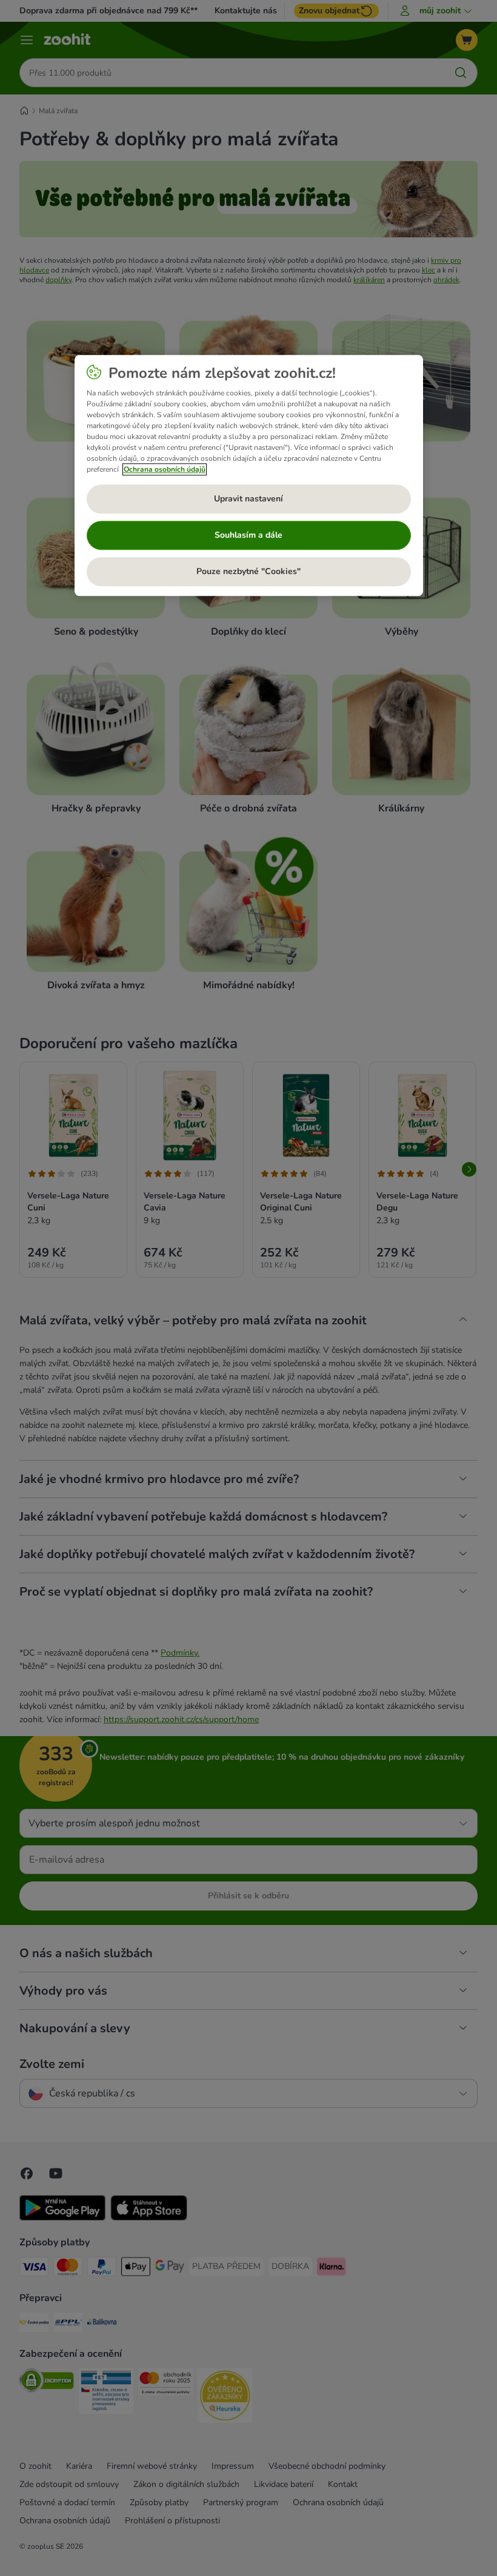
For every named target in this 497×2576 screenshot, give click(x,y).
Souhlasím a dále (248, 536)
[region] (249, 475)
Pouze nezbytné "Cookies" (248, 572)
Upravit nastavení (248, 499)
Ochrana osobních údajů (165, 469)
